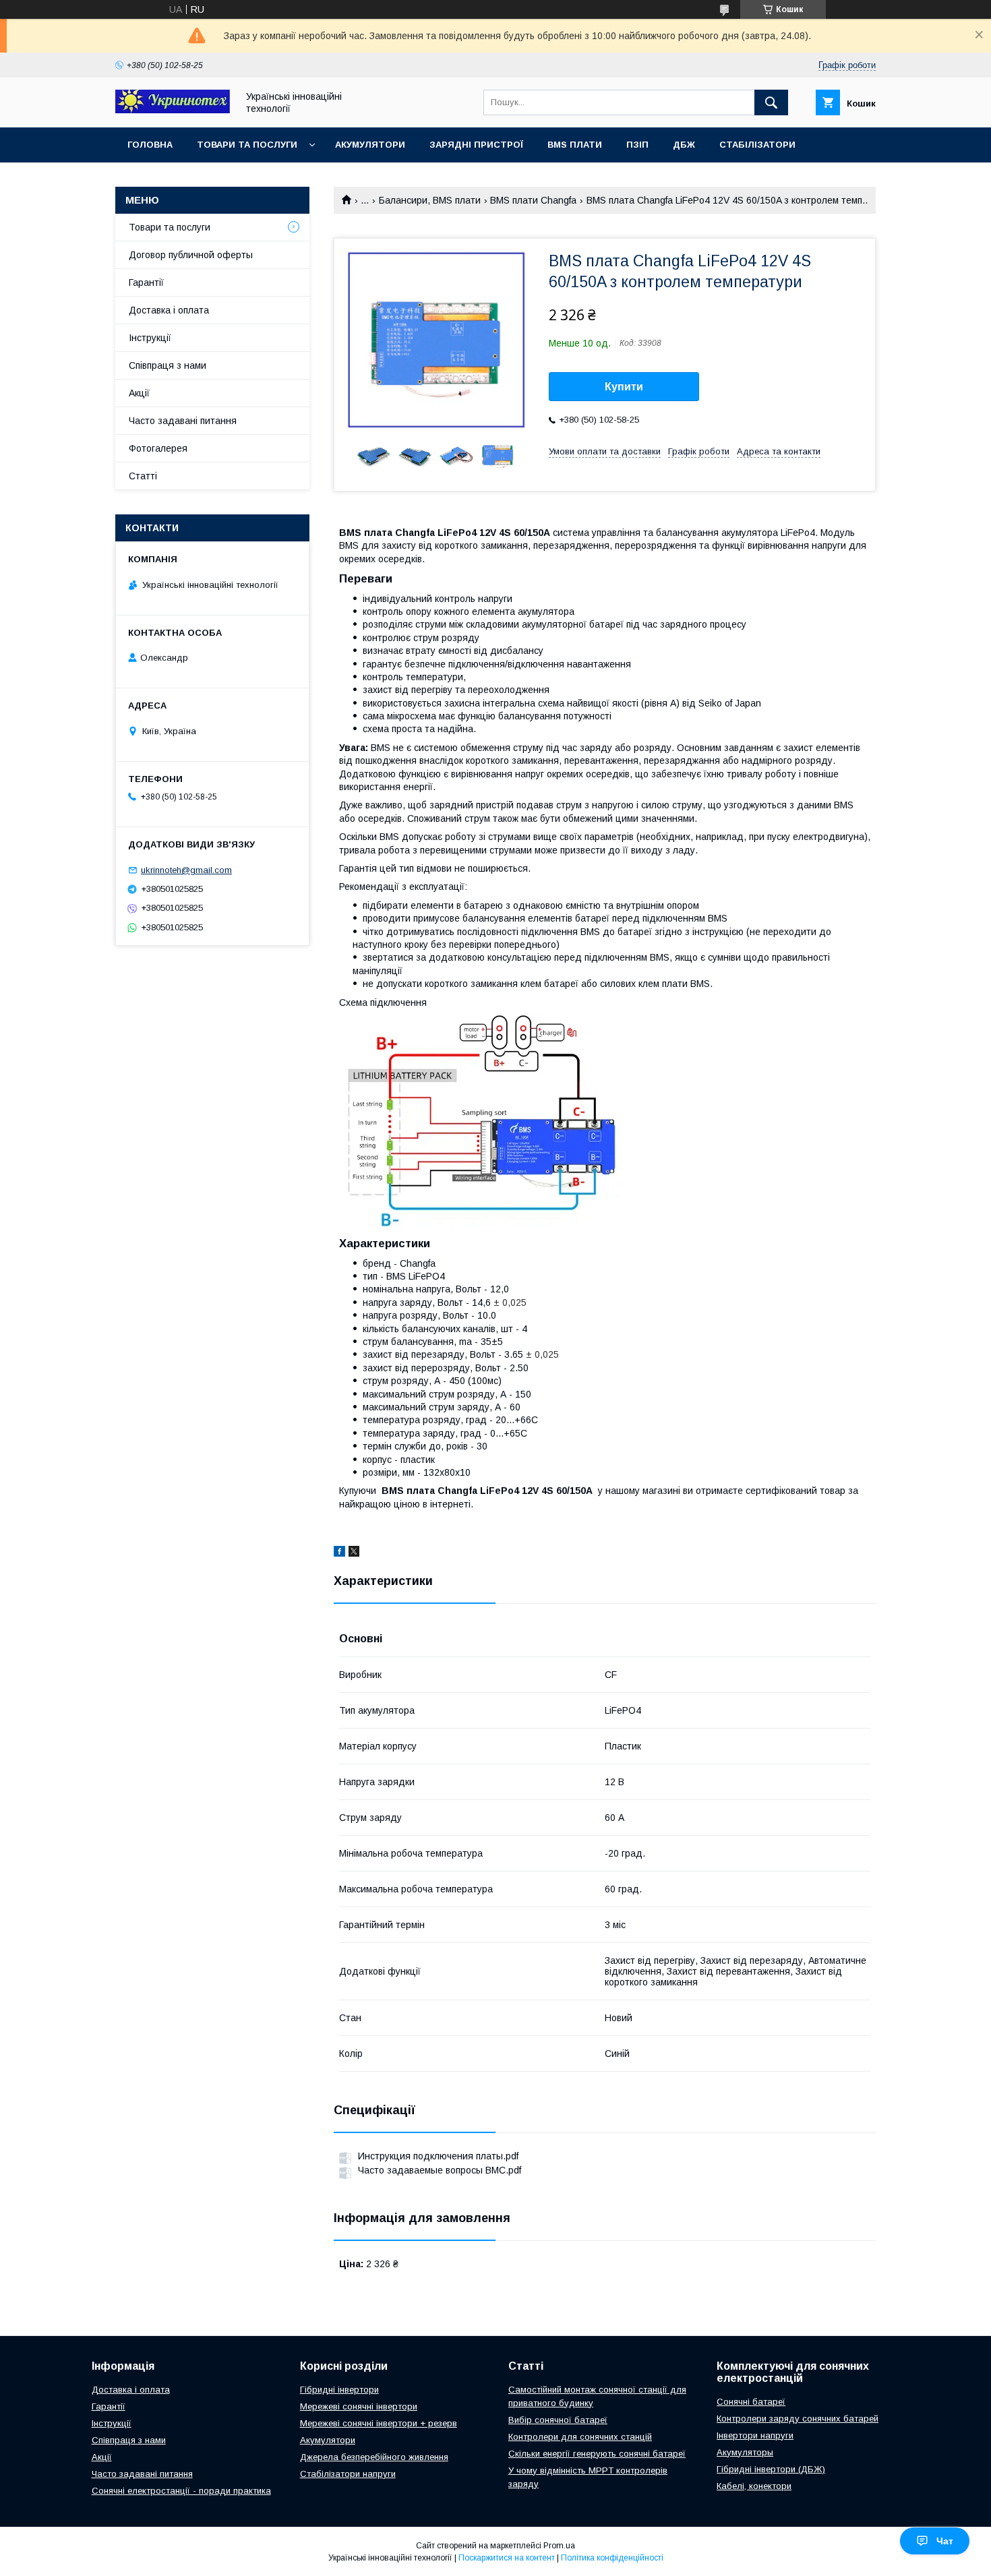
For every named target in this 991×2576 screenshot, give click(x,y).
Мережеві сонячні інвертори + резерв (379, 2423)
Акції (139, 393)
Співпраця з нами (168, 365)
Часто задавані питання (183, 421)
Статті (143, 476)
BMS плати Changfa (533, 200)
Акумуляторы (745, 2452)
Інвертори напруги (755, 2435)
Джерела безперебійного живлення (374, 2457)
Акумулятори (370, 145)
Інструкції (150, 338)
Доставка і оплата (169, 310)
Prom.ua (559, 2546)
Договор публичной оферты (191, 255)
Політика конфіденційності (612, 2558)
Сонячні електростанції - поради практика (181, 2491)
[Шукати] (771, 102)
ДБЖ (684, 145)
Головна (150, 145)
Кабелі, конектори (754, 2486)
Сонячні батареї (751, 2402)
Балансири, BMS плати (430, 200)
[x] (354, 1553)
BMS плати (575, 145)
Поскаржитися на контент (507, 2558)
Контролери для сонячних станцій (580, 2437)
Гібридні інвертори (339, 2390)
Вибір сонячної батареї (558, 2420)
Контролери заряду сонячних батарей (798, 2419)
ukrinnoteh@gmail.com (186, 870)
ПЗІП (637, 145)
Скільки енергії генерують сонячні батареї (597, 2454)
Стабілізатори (757, 145)
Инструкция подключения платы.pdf (438, 2156)
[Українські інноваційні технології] (173, 110)
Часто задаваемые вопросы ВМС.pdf (440, 2170)
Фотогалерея (158, 448)
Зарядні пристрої (476, 145)
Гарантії (146, 282)
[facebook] (339, 1553)
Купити (624, 387)
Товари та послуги (247, 145)
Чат (945, 2541)
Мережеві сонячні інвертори (359, 2406)
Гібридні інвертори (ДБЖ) (771, 2469)
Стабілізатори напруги (348, 2474)
